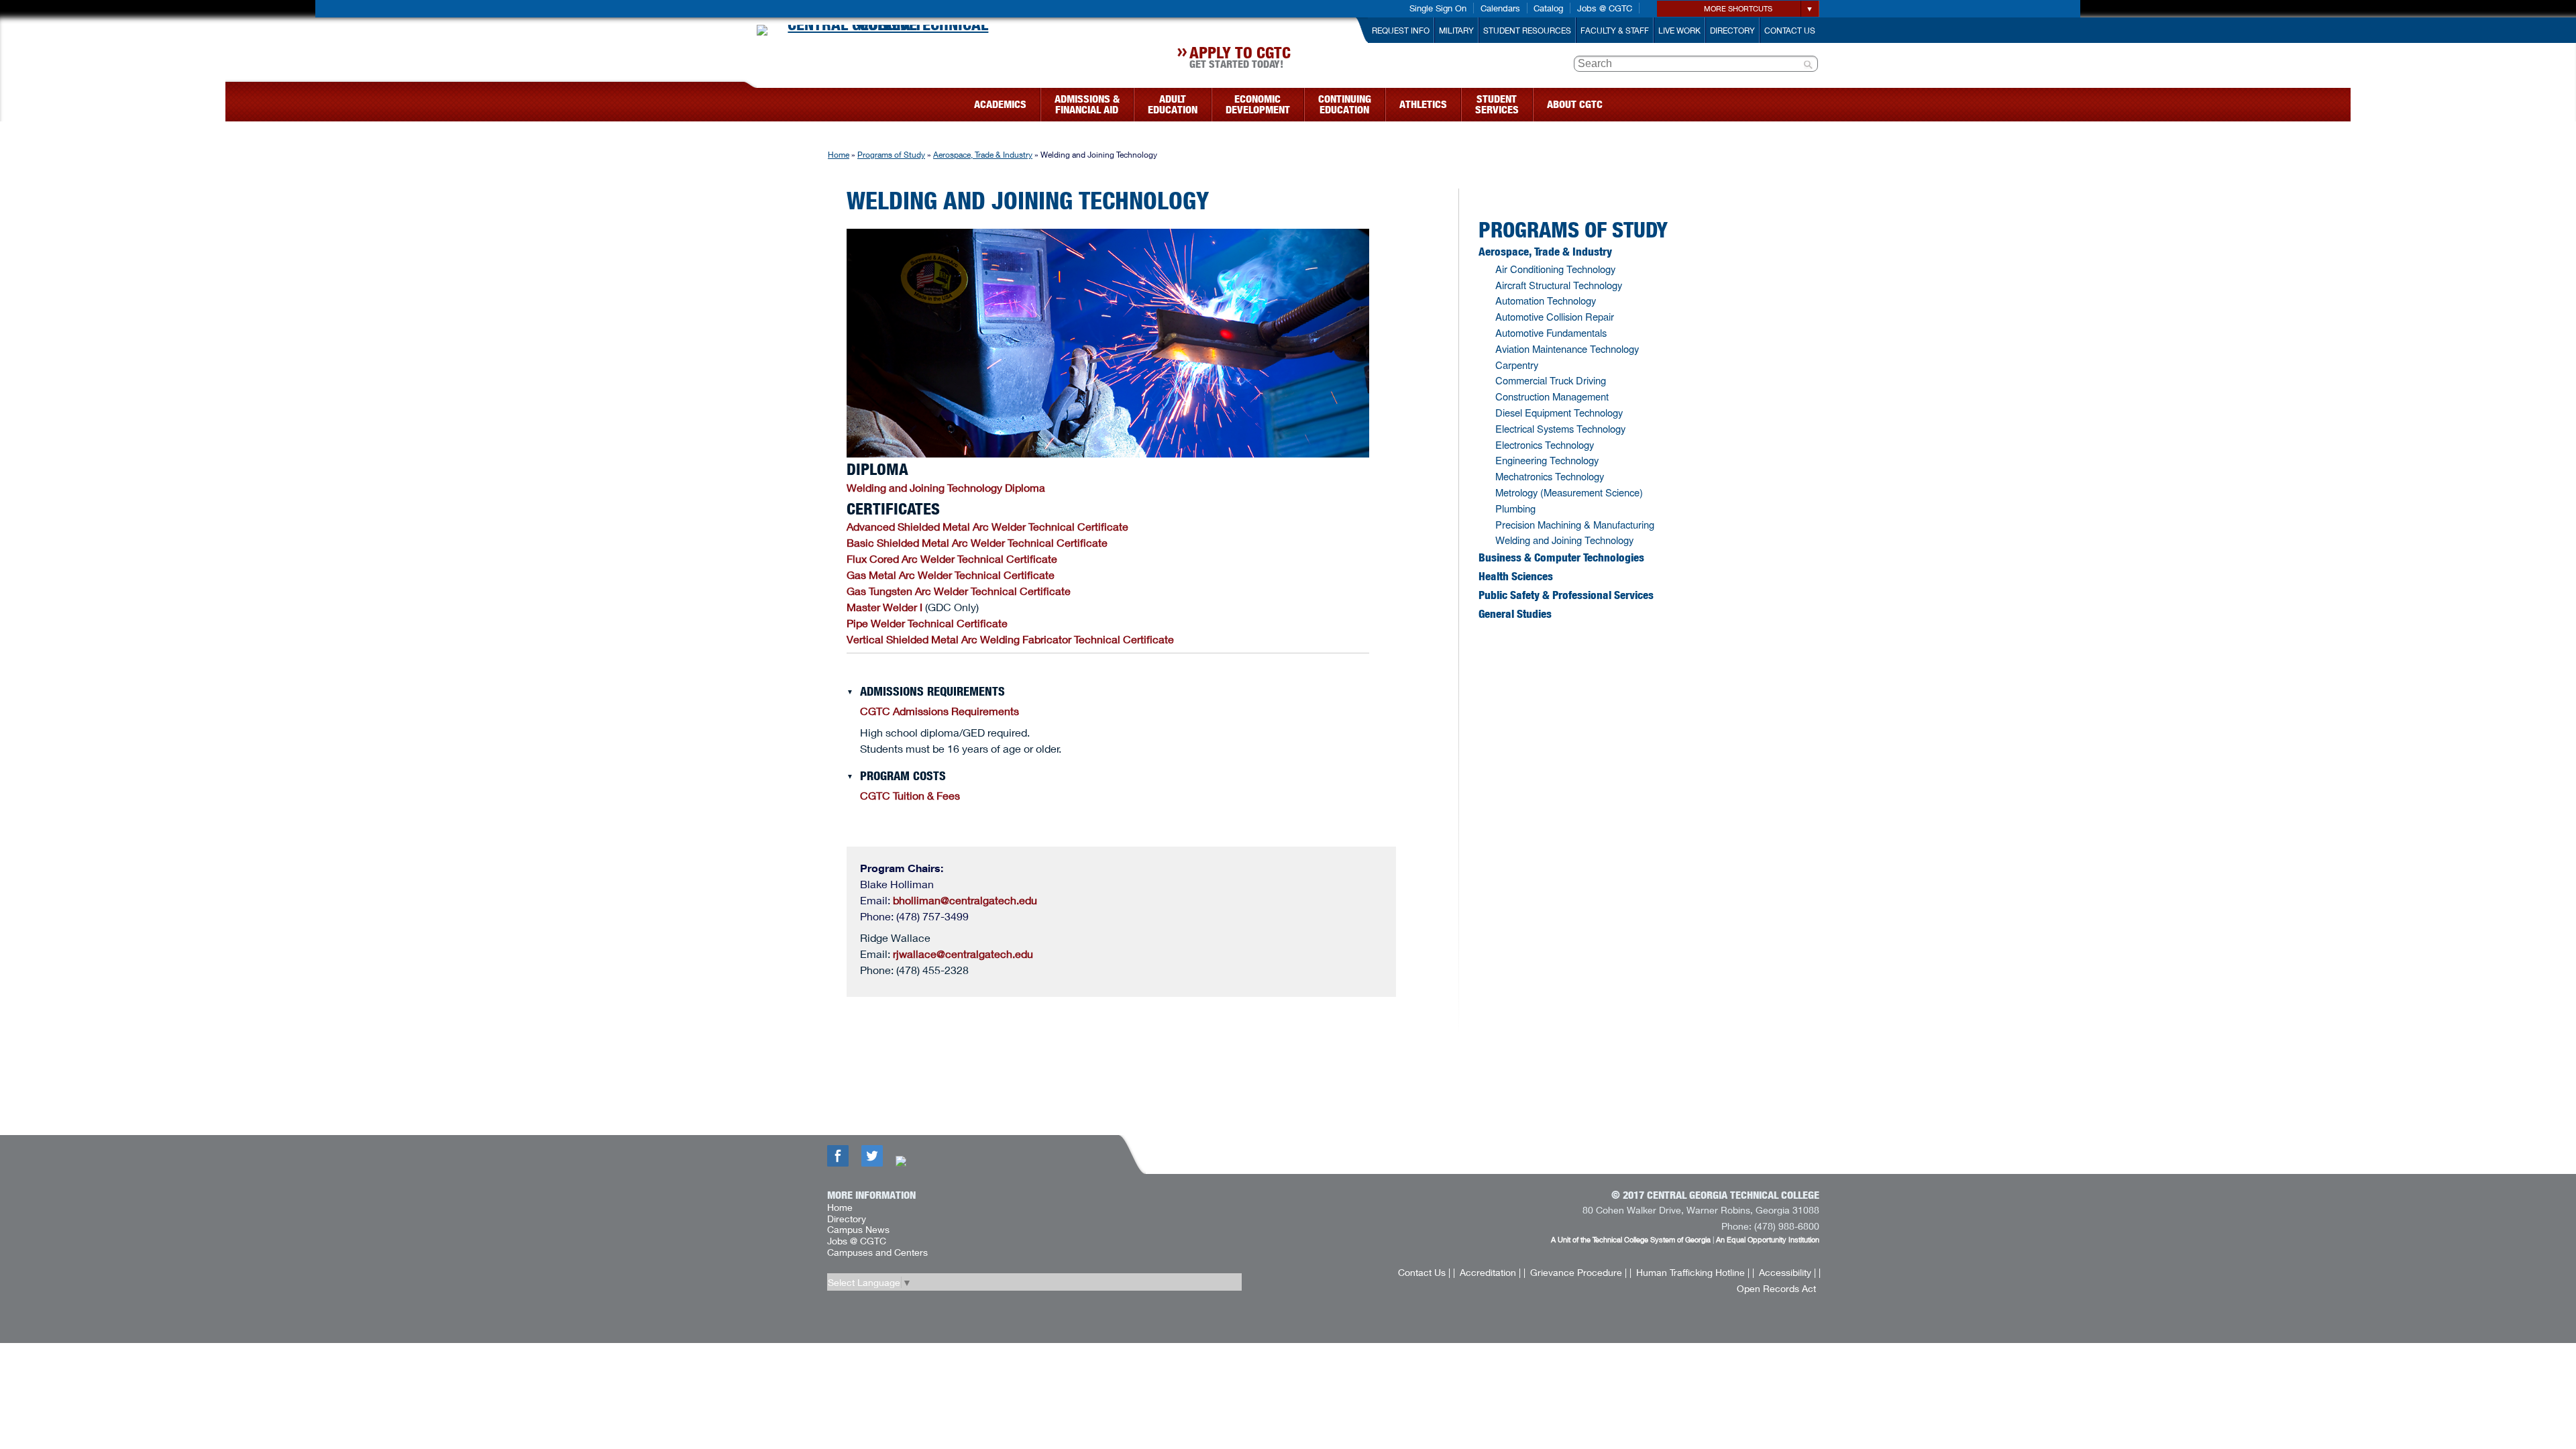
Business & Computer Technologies (1561, 557)
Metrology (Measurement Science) (1569, 492)
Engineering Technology (1547, 460)
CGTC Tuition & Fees (910, 795)
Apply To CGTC (1240, 59)
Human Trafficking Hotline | (1693, 1272)
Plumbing (1515, 508)
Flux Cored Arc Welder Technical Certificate (952, 558)
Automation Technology (1546, 300)
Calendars (1500, 8)
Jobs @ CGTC (1605, 8)
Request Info (1401, 31)
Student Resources (1527, 31)
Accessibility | (1787, 1272)
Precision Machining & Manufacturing (1575, 524)
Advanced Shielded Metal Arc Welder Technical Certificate (987, 526)
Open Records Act (1776, 1288)
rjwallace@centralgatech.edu (963, 954)
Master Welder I (884, 607)
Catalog (1548, 8)
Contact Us (1790, 31)
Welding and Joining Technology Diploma (946, 487)
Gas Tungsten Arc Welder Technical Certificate (959, 591)
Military (1456, 31)
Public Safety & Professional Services (1566, 595)
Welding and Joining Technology (1564, 540)
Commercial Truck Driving (1551, 380)
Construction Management (1552, 396)
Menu (750, 100)
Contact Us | (1424, 1272)
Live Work (1679, 31)
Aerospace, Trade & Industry (983, 155)
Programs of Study (891, 155)
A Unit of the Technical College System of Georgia (1631, 1239)
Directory (1732, 31)
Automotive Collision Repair (1555, 316)
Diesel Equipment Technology (1559, 412)
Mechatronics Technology (1550, 476)
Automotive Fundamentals (1551, 332)
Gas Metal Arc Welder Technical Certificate (951, 575)
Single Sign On (1438, 8)
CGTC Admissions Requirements (940, 711)
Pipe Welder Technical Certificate (927, 623)
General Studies (1515, 614)
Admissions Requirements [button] (932, 692)
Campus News (858, 1229)
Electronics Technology (1545, 444)
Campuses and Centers (877, 1252)
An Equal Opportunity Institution (1768, 1239)
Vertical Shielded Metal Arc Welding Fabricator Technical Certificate (1010, 639)
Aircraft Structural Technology (1559, 285)
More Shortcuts (1738, 8)
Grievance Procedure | (1578, 1272)
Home (839, 155)
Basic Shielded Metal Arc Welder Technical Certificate (977, 542)
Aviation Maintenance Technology (1567, 348)
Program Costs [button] (903, 776)
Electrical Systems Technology (1560, 428)
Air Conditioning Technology (1555, 269)
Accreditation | (1490, 1272)
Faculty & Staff (1615, 31)
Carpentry (1517, 365)
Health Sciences (1516, 576)
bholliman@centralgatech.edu (965, 900)
